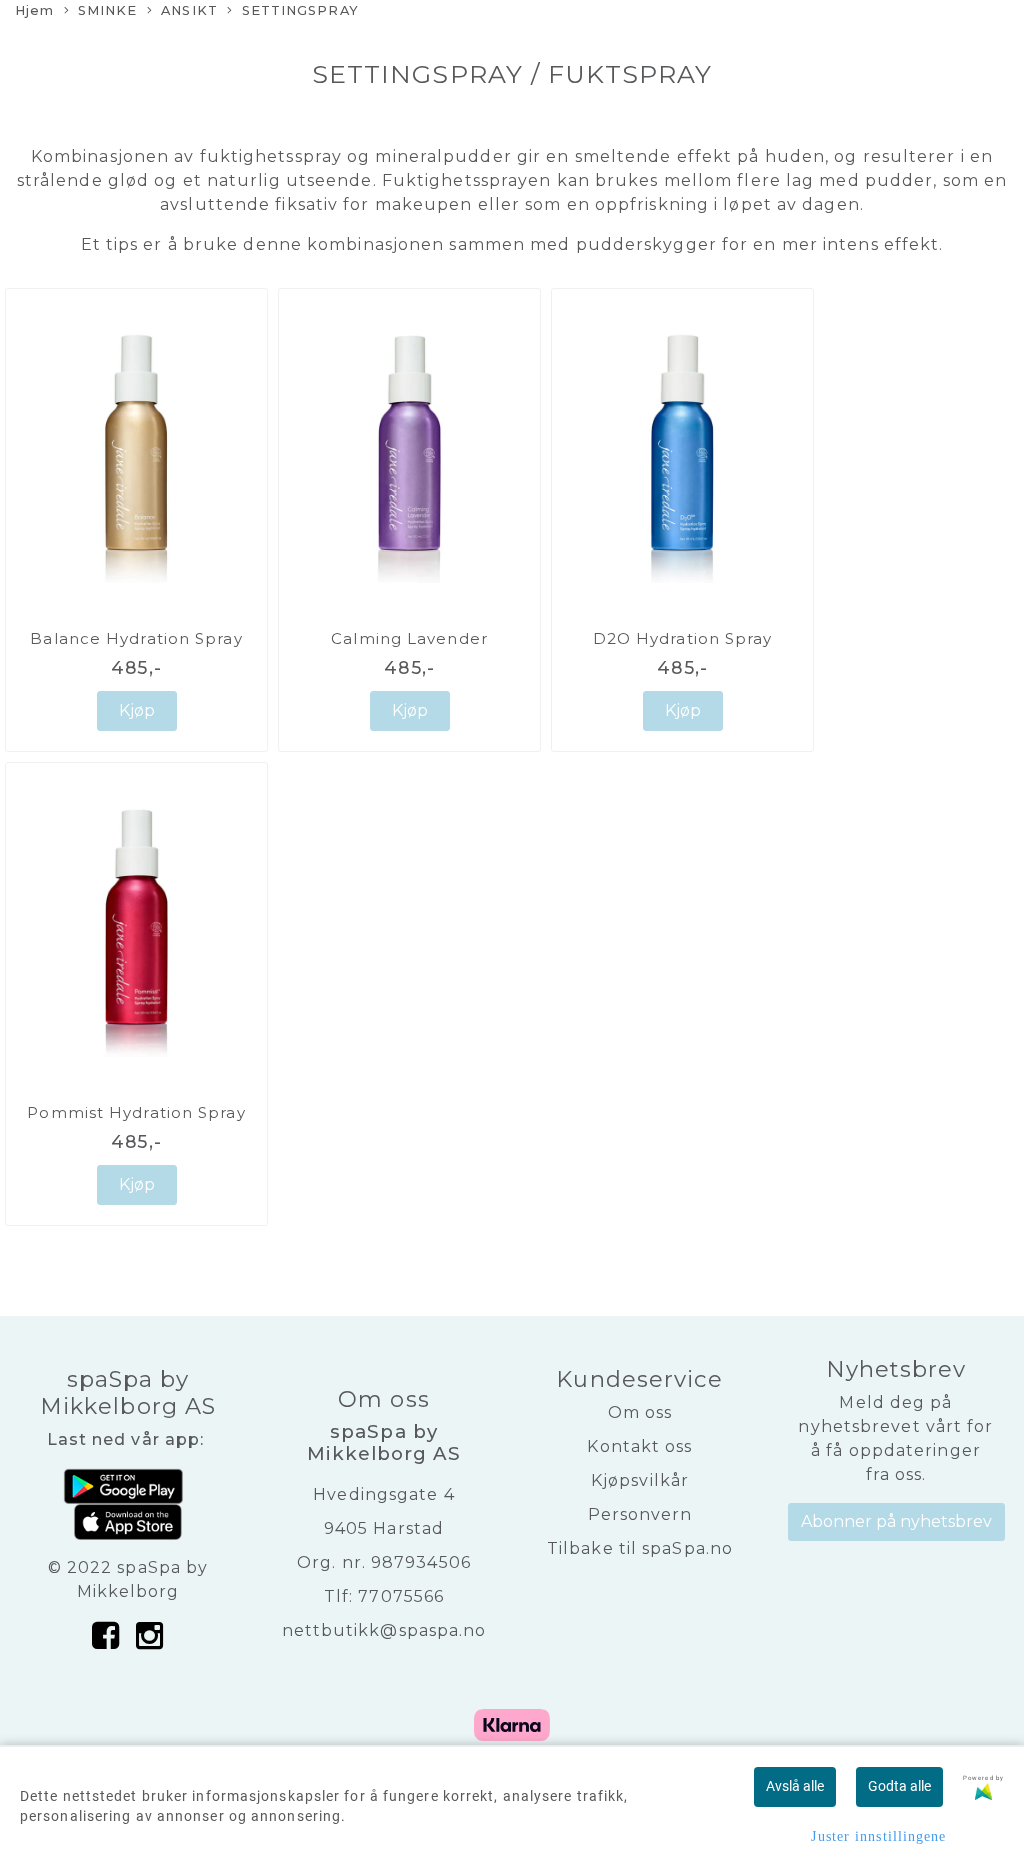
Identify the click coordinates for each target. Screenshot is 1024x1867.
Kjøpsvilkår (640, 1480)
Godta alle (899, 1786)
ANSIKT (189, 10)
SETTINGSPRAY (300, 10)
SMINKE (108, 10)
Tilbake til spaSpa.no (640, 1548)
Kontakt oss (639, 1446)
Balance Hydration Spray (136, 638)
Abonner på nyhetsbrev (896, 1521)
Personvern (640, 1514)
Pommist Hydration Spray (136, 1112)
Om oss (640, 1412)
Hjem (34, 10)
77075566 (401, 1596)
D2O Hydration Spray (683, 638)
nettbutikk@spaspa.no (384, 1630)
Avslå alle (795, 1786)
